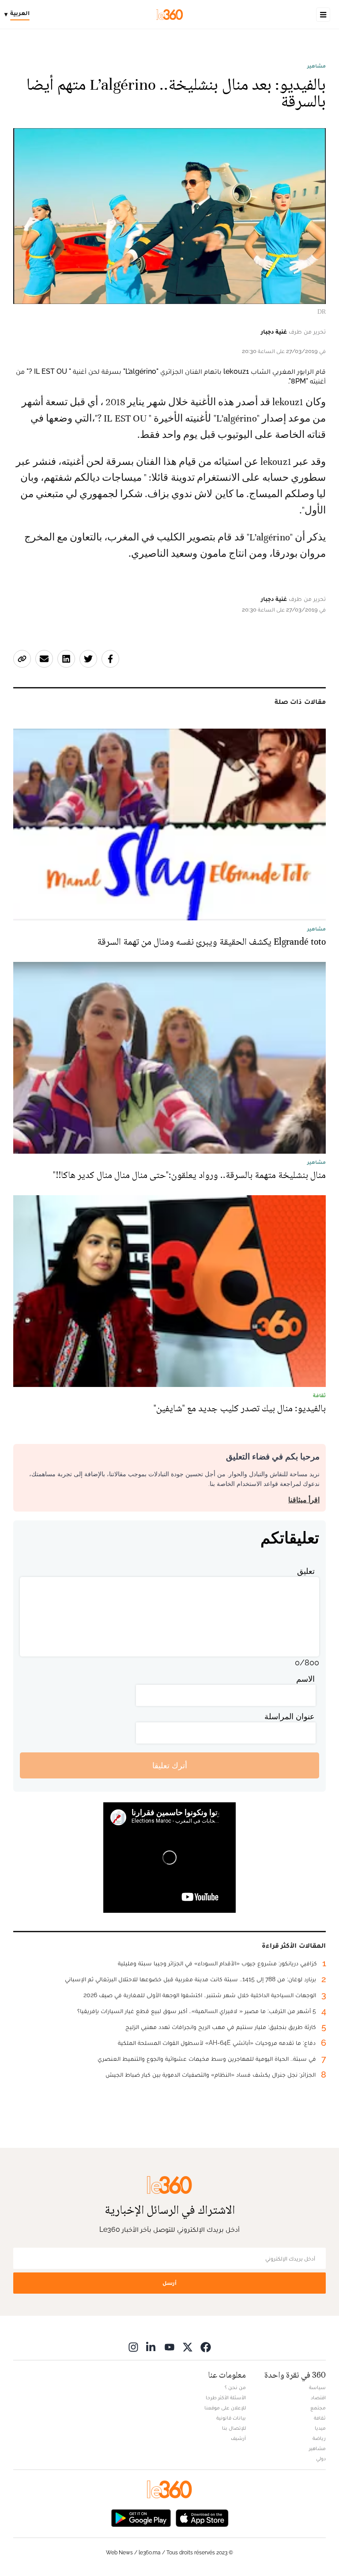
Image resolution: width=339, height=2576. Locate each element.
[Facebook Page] (206, 2347)
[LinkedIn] (151, 2347)
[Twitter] (188, 2347)
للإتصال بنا (234, 2428)
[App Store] (202, 2517)
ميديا (320, 2428)
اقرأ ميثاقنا (304, 1500)
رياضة (319, 2438)
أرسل (169, 2283)
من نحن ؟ (235, 2387)
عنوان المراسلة (290, 1716)
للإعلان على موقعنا (225, 2408)
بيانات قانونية (231, 2418)
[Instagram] (133, 2347)
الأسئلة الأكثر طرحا (226, 2397)
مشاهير (316, 66)
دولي (321, 2458)
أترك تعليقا (170, 1765)
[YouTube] (169, 2347)
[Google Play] (141, 2517)
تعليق (306, 1571)
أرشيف (238, 2438)
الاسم (305, 1679)
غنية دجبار (274, 331)
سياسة (317, 2387)
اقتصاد (318, 2397)
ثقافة (320, 2418)
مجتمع (318, 2408)
